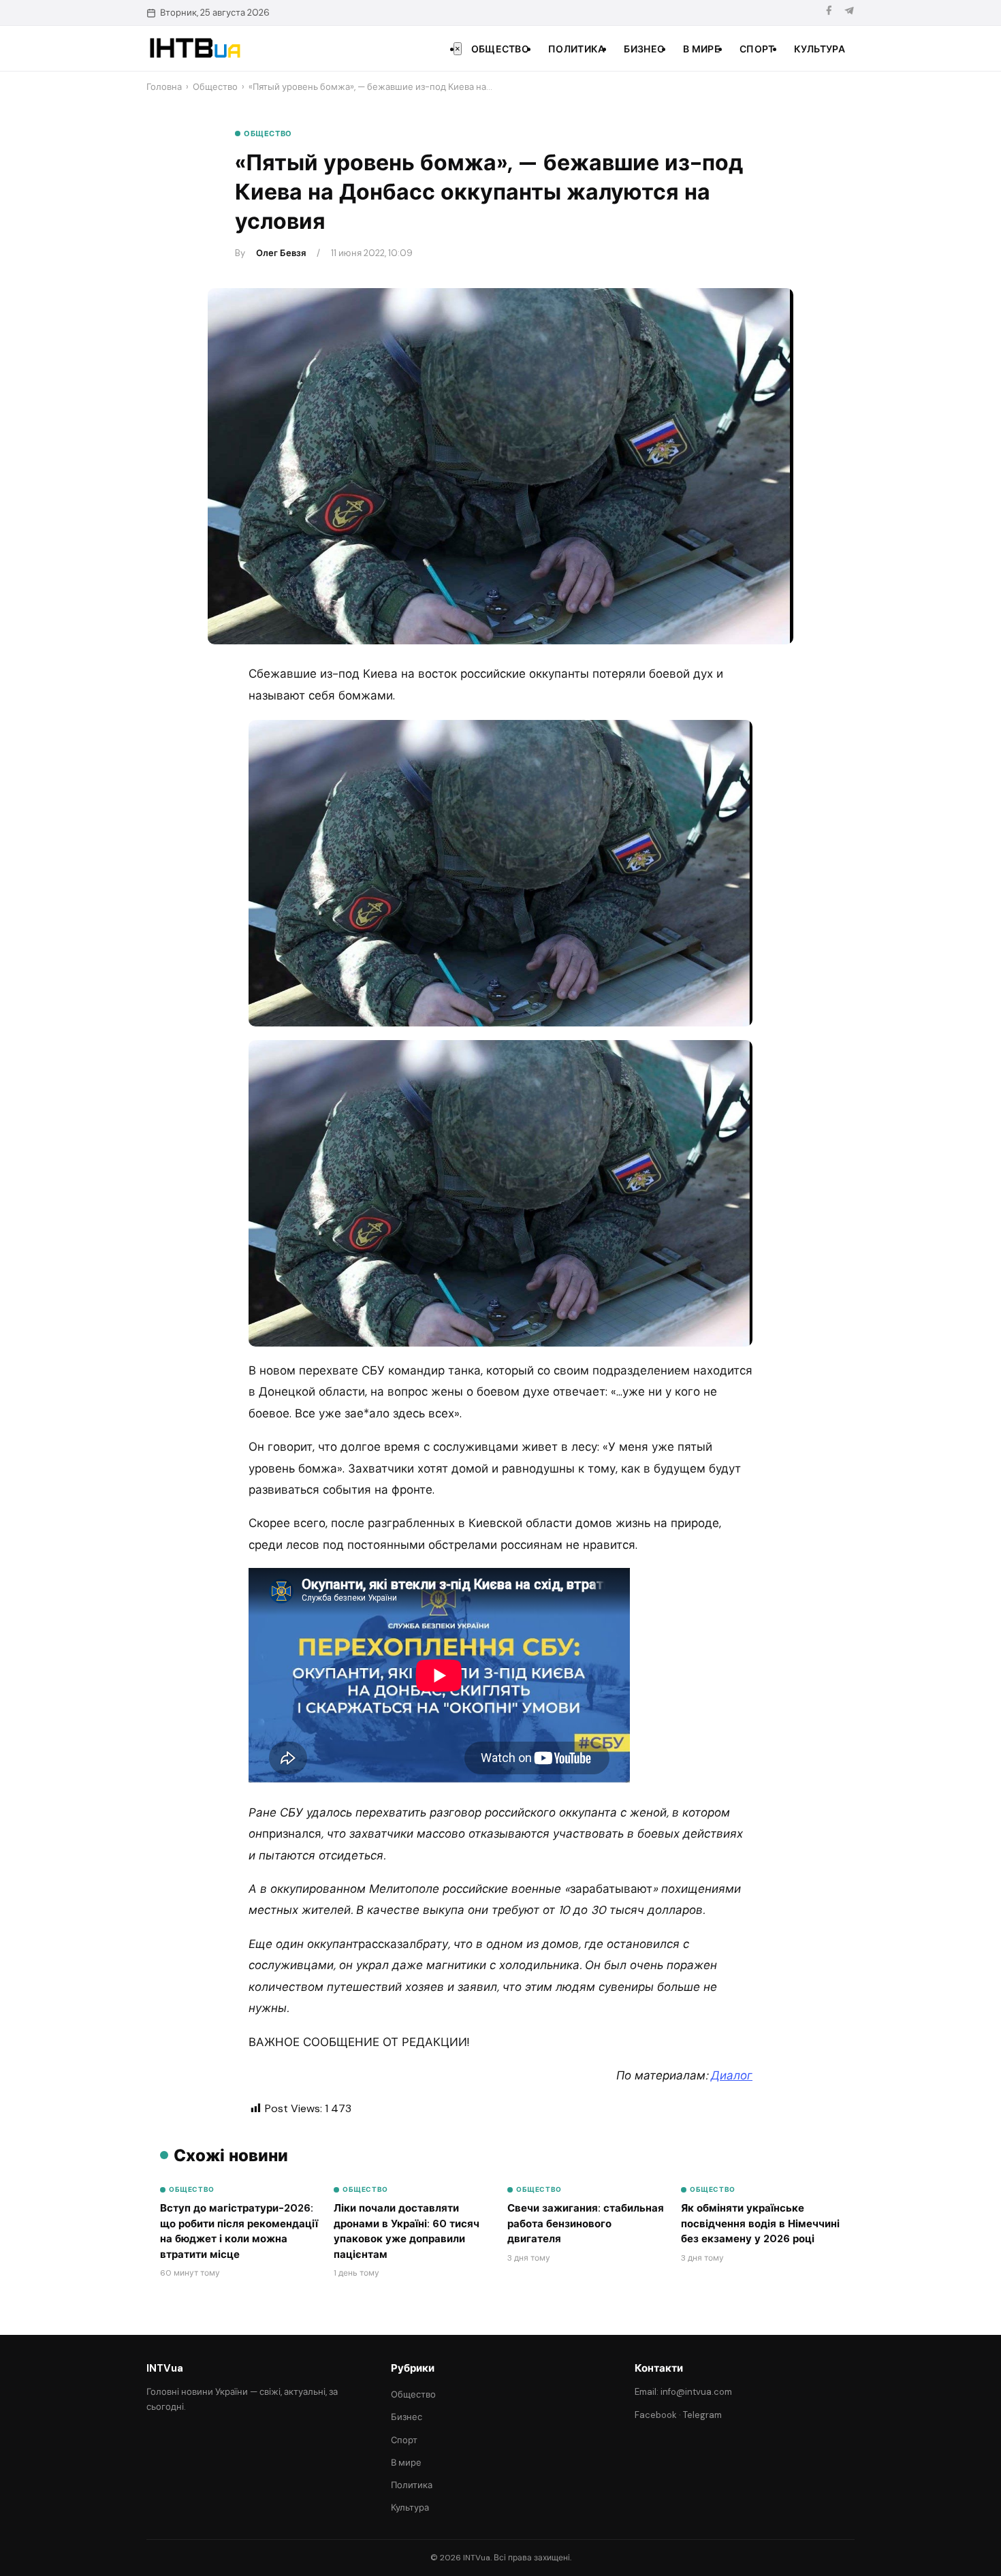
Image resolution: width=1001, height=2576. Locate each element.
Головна (164, 87)
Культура (820, 49)
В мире (702, 49)
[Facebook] (829, 13)
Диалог (732, 2075)
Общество (500, 49)
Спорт (757, 49)
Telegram (702, 2415)
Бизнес (644, 49)
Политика (576, 49)
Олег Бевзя (281, 253)
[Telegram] (849, 13)
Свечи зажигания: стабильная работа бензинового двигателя (586, 2224)
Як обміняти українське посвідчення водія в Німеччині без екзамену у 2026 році (760, 2224)
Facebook (656, 2415)
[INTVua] (194, 48)
